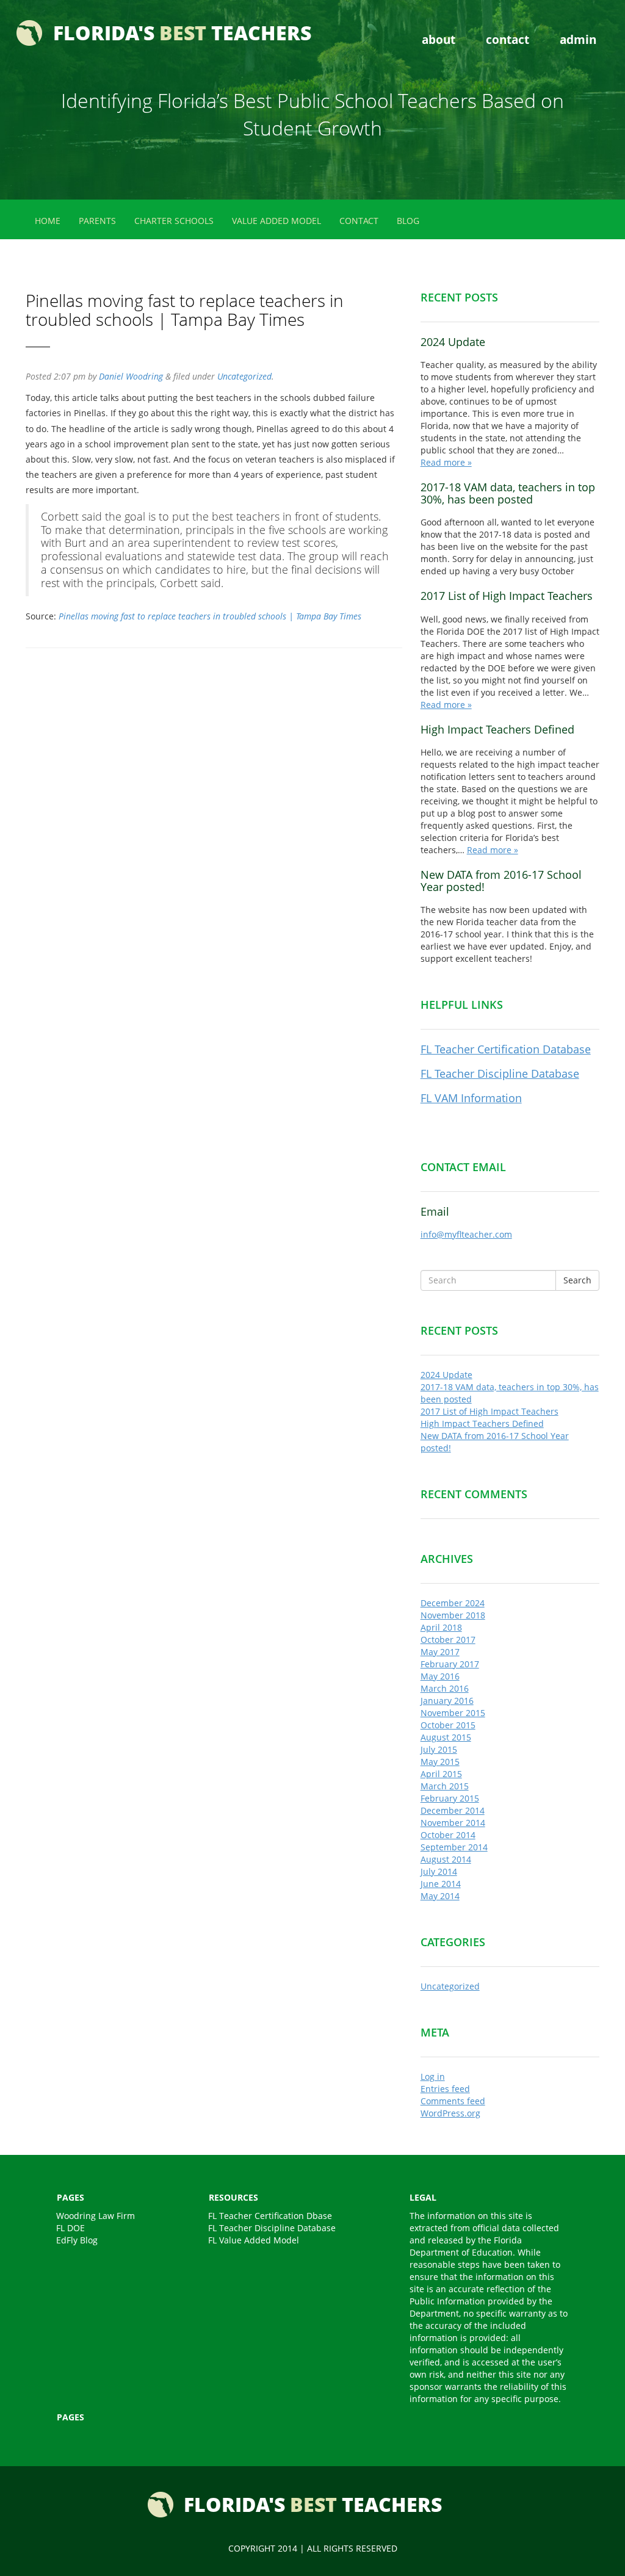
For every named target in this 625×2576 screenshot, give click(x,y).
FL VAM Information (471, 1098)
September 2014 (454, 1847)
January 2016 (447, 1701)
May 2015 (440, 1762)
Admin (578, 39)
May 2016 (440, 1676)
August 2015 (446, 1737)
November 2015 (453, 1713)
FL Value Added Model (254, 2240)
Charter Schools (174, 221)
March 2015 (445, 1786)
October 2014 (448, 1835)
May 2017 (440, 1652)
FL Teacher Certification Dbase (270, 2216)
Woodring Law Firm (96, 2216)
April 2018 (441, 1627)
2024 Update (453, 342)
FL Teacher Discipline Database (500, 1073)
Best (182, 33)
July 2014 (439, 1871)
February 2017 (450, 1664)
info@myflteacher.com (466, 1234)
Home (48, 221)
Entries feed (445, 2089)
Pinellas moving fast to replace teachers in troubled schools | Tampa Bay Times (210, 616)
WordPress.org (450, 2113)
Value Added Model (276, 221)
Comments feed (453, 2101)
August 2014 (446, 1859)
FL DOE (70, 2228)
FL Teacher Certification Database (506, 1049)
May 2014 (440, 1896)
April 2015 (441, 1774)
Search (577, 1280)
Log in (433, 2076)
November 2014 (453, 1823)
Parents (97, 221)
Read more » (446, 462)
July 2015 (439, 1749)
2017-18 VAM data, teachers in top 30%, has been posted (508, 493)
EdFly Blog (77, 2240)
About (439, 39)
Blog (408, 221)
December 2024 (453, 1603)
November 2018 (453, 1615)
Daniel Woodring (131, 376)
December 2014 (453, 1810)
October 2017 (448, 1640)
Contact (508, 39)
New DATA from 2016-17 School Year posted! (501, 881)
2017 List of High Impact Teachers (507, 596)
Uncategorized (244, 376)
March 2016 (445, 1688)
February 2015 (450, 1798)
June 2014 (441, 1884)
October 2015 (448, 1725)
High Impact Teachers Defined (497, 729)
